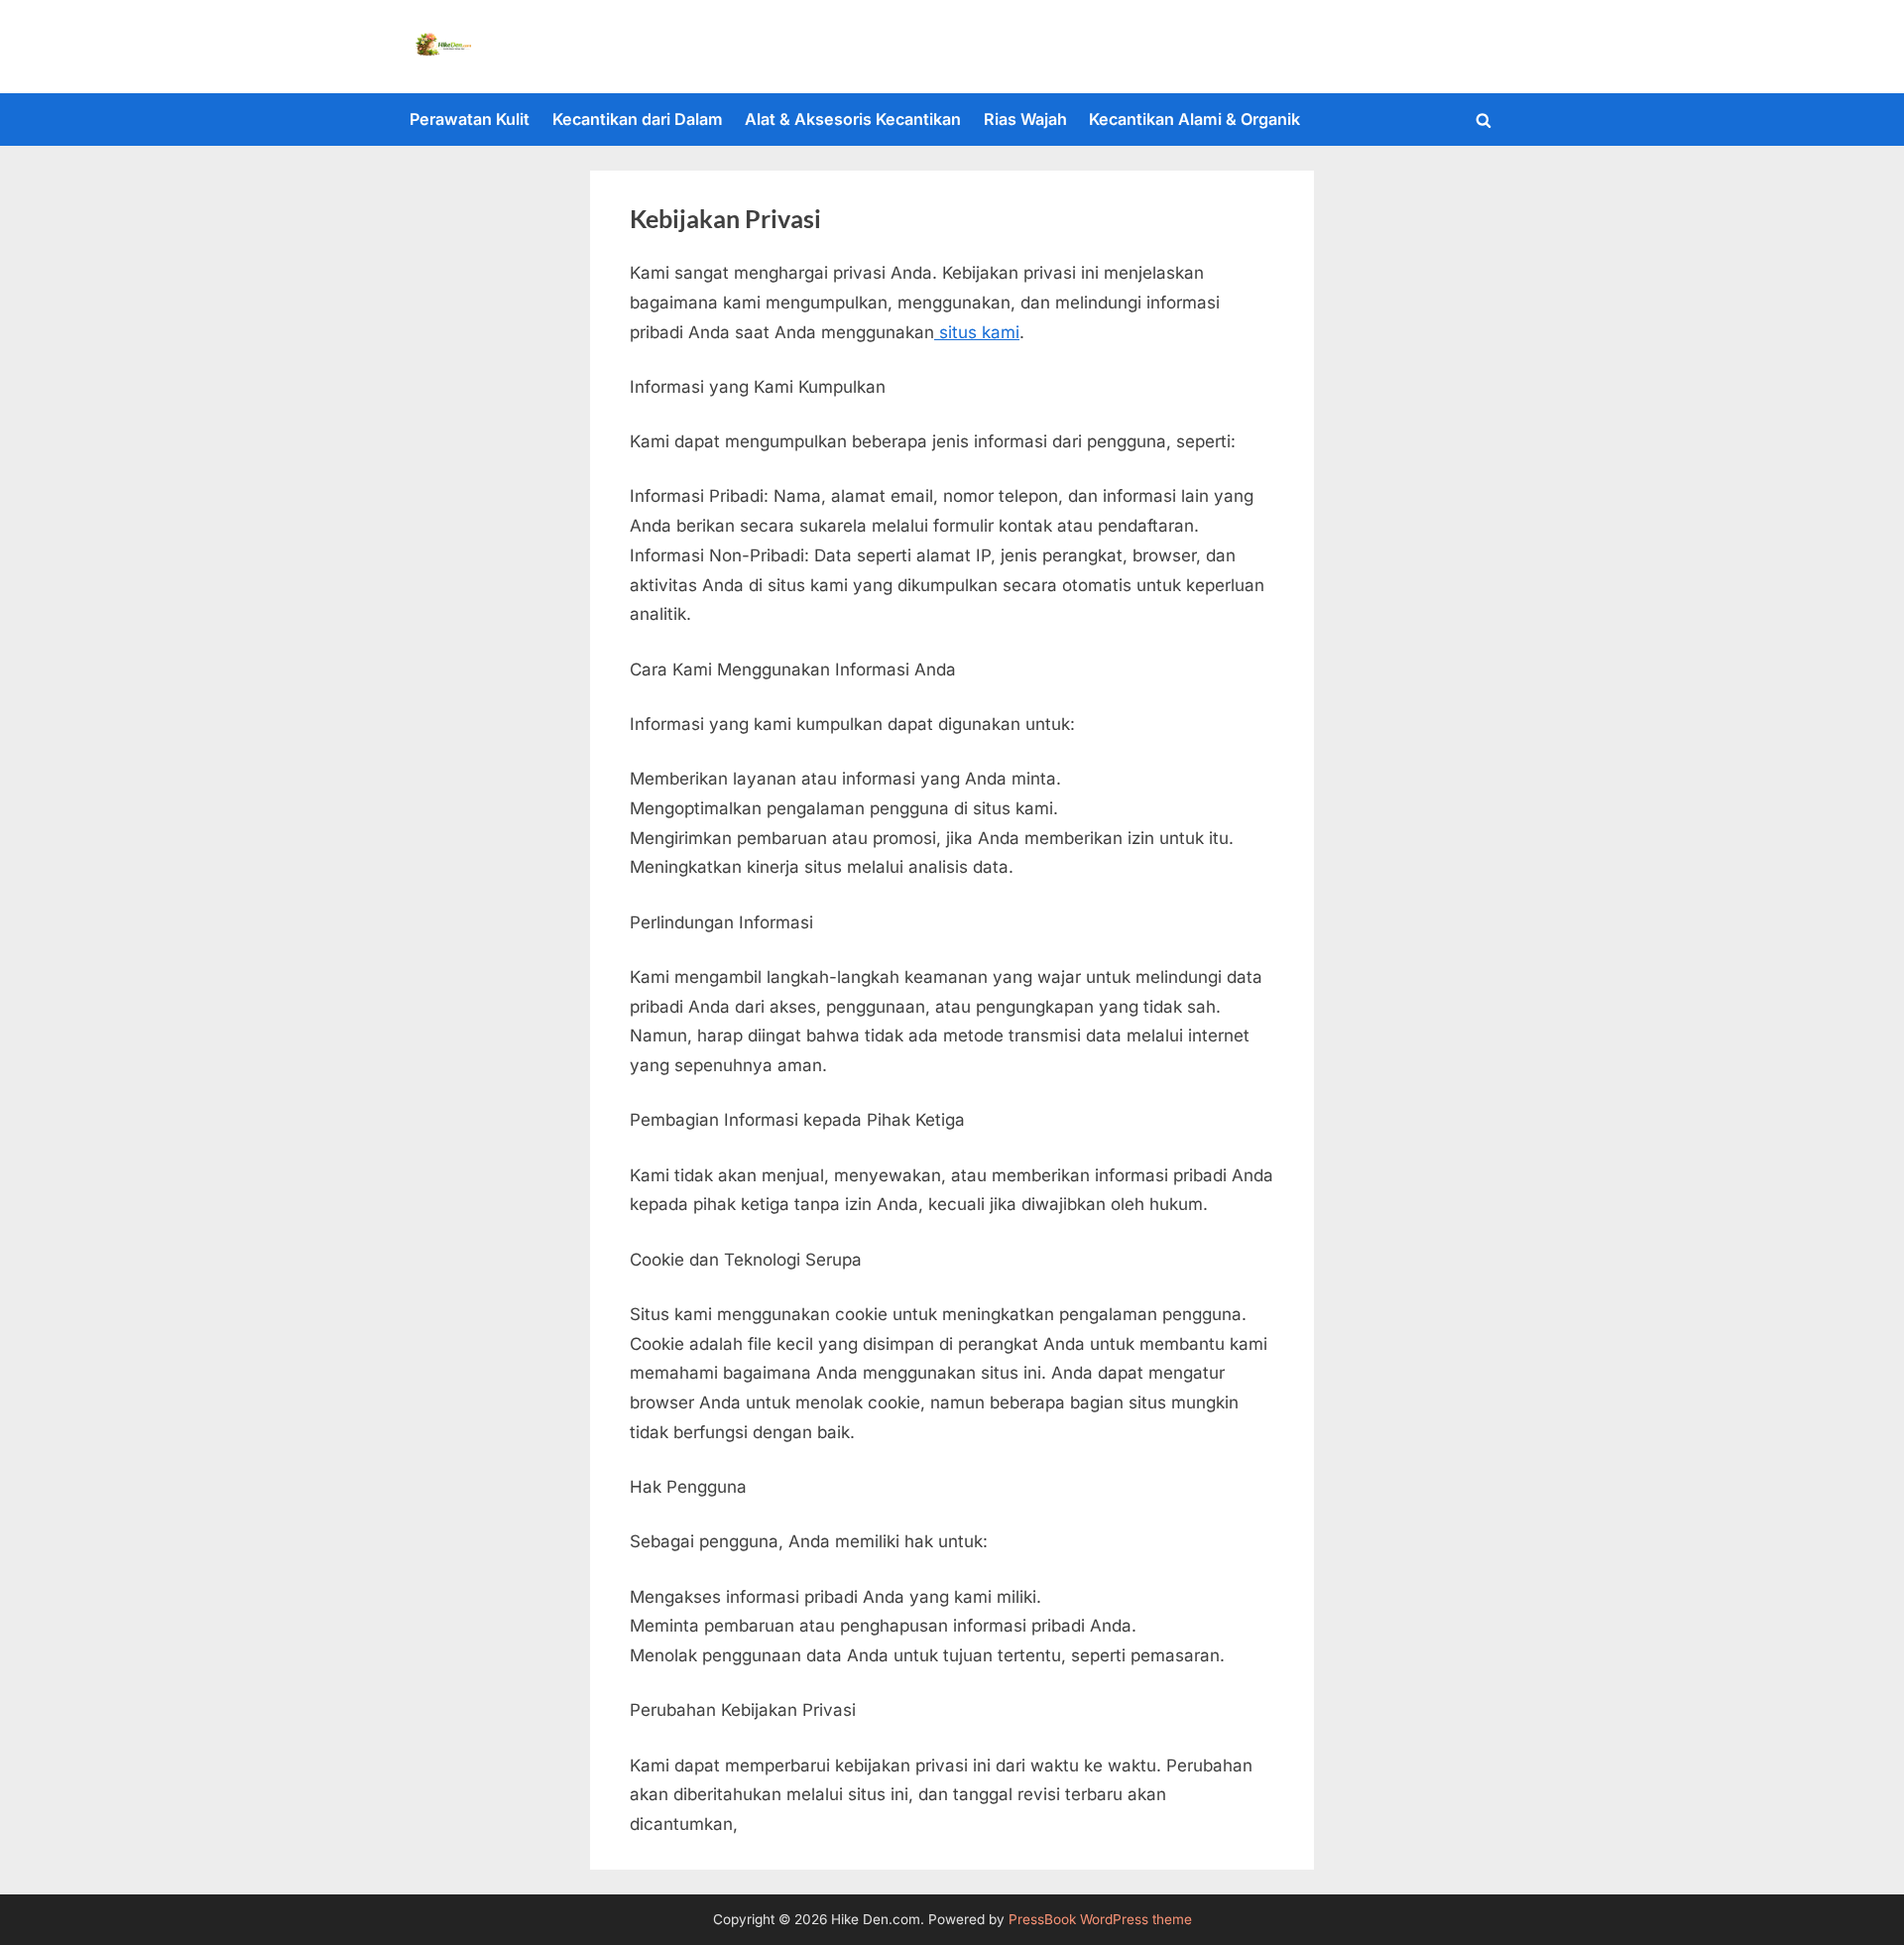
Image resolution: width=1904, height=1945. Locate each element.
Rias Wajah (1025, 119)
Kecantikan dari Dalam (638, 119)
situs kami (977, 332)
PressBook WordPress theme (1100, 1919)
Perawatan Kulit (470, 119)
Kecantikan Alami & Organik (1194, 119)
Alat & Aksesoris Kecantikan (853, 119)
